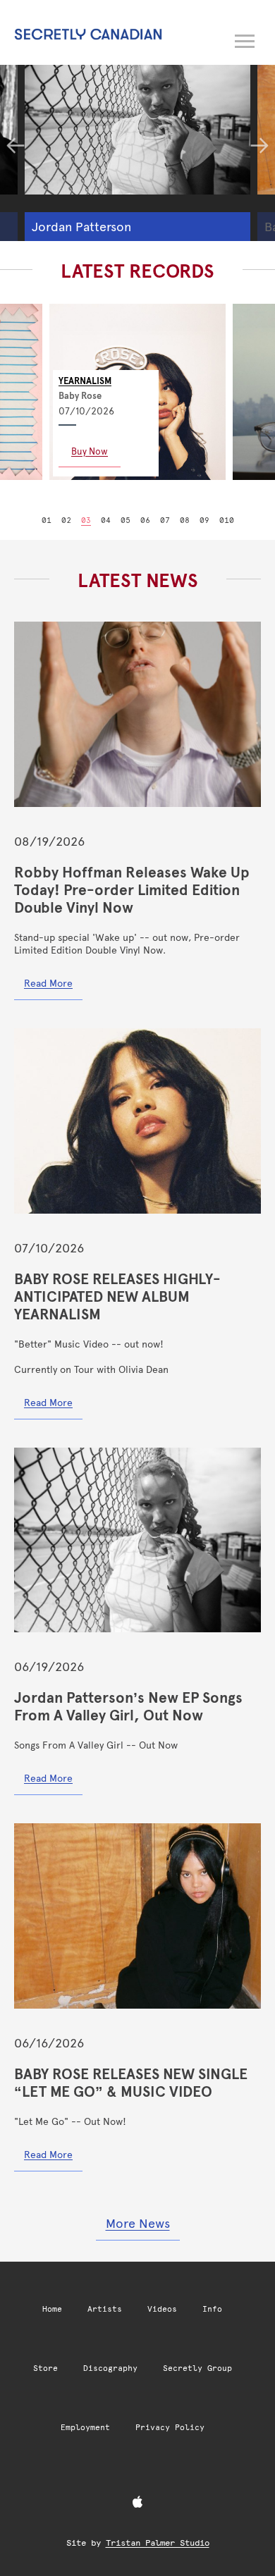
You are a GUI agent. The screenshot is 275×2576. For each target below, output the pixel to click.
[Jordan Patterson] (137, 121)
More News (138, 2223)
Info (212, 2309)
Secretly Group (197, 2368)
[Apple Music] (137, 2503)
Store (45, 2368)
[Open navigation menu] (245, 39)
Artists (105, 2309)
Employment (85, 2428)
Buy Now (90, 451)
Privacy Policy (170, 2428)
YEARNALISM (85, 381)
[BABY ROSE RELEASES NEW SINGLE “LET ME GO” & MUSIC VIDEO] (137, 1916)
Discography (110, 2368)
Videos (162, 2309)
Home (52, 2309)
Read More (48, 983)
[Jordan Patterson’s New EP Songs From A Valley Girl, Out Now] (137, 1540)
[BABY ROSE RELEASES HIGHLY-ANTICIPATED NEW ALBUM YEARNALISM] (137, 1121)
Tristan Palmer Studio (158, 2543)
